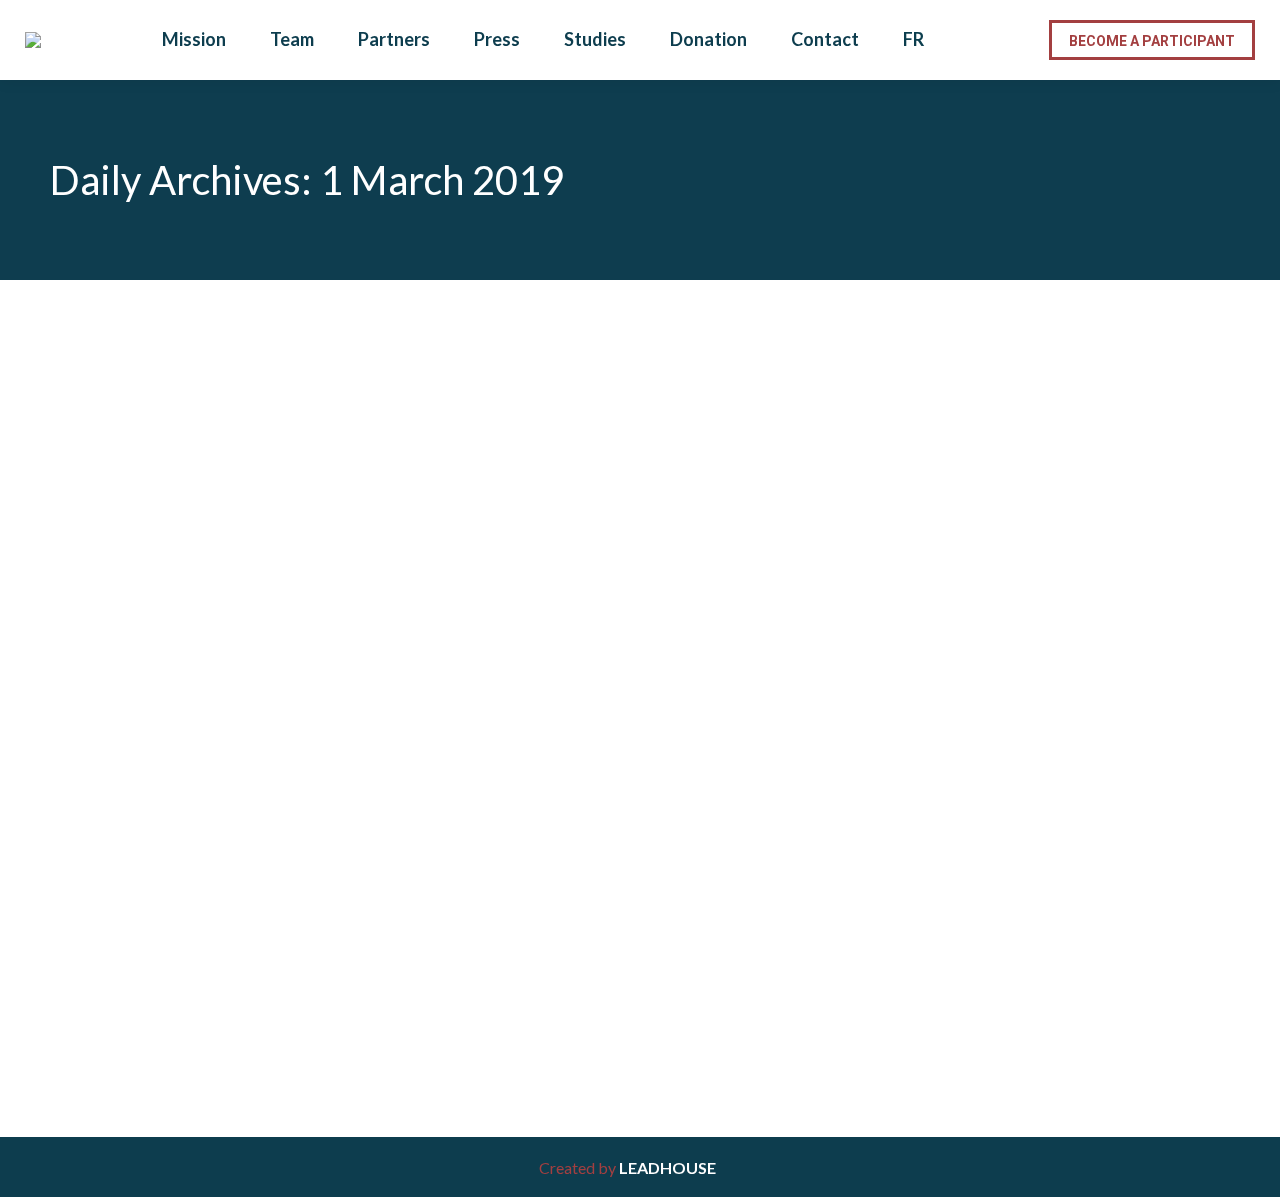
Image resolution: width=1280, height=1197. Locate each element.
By (206, 932)
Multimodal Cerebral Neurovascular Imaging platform (317, 895)
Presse (98, 932)
